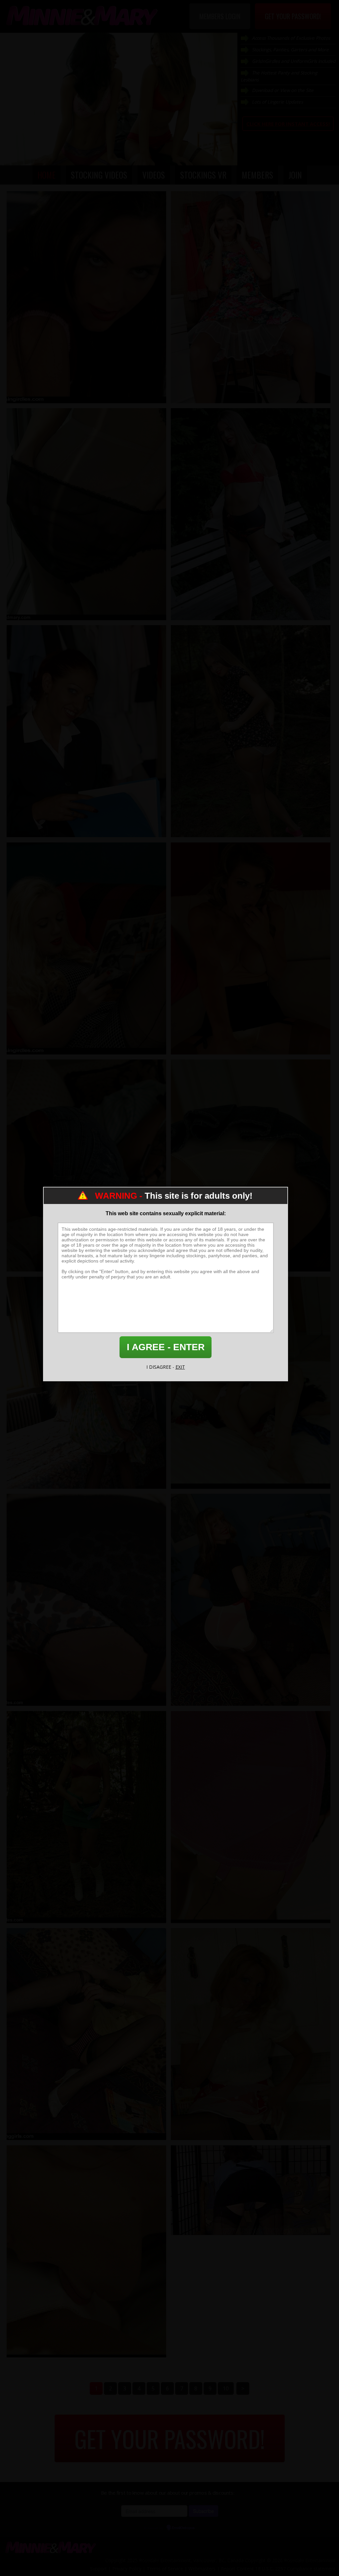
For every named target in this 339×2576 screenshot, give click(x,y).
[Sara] (86, 731)
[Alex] (86, 1600)
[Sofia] (86, 297)
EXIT (180, 1367)
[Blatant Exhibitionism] (86, 514)
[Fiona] (251, 2034)
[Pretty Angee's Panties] (251, 1165)
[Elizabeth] (251, 1600)
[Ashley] (251, 297)
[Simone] (251, 948)
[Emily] (86, 948)
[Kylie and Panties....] (86, 2251)
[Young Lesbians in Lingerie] (251, 1383)
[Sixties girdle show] (251, 1817)
